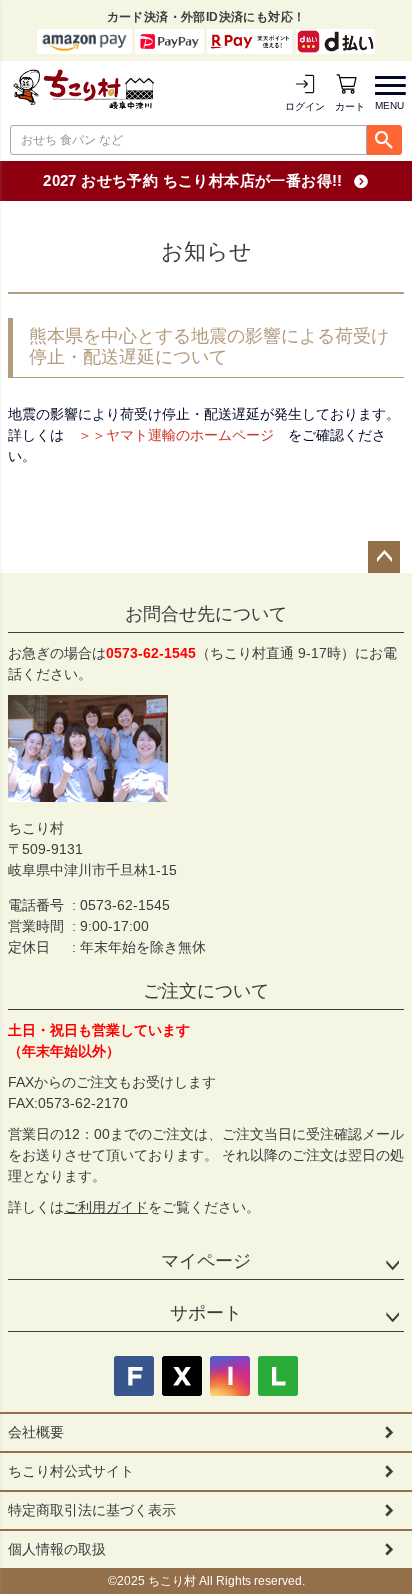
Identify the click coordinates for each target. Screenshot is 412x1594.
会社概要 (36, 1432)
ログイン (305, 106)
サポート (206, 1313)
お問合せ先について (206, 614)
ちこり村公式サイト (71, 1471)
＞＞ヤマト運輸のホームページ (176, 435)
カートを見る (350, 106)
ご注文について (206, 991)
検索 (384, 140)
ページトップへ (384, 557)
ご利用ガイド (106, 1207)
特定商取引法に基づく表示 (92, 1510)
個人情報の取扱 (57, 1549)
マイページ (206, 1261)
